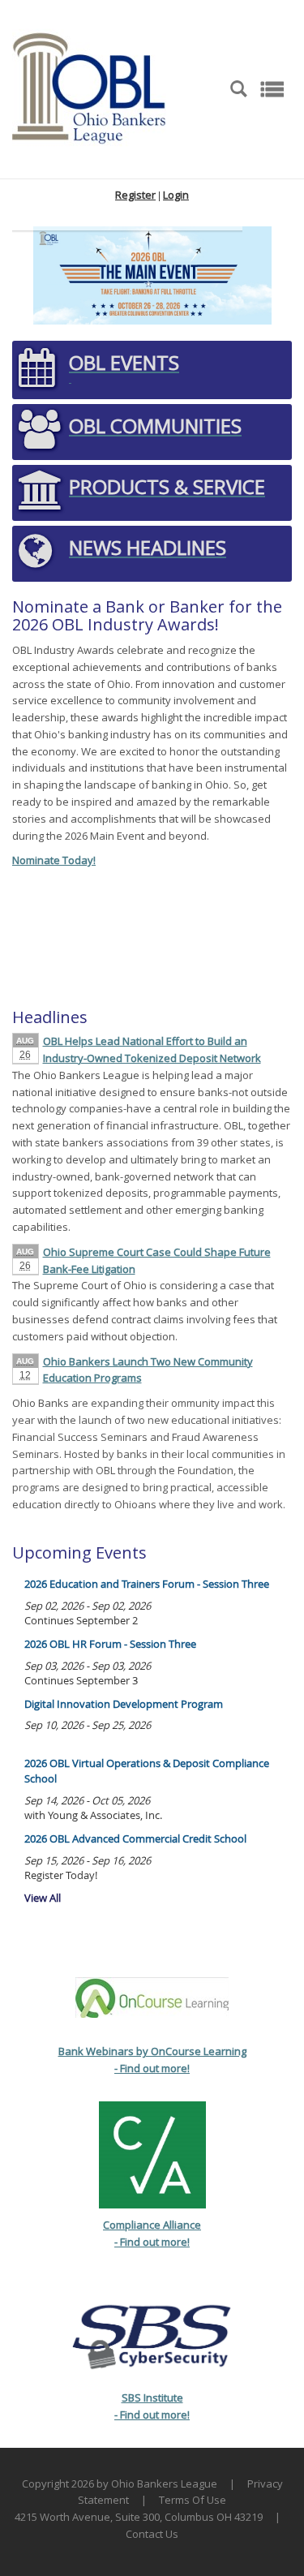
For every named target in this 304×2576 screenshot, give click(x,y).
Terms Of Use (193, 2500)
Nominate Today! (54, 860)
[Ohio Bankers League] (89, 88)
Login (176, 195)
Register (135, 195)
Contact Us (152, 2534)
